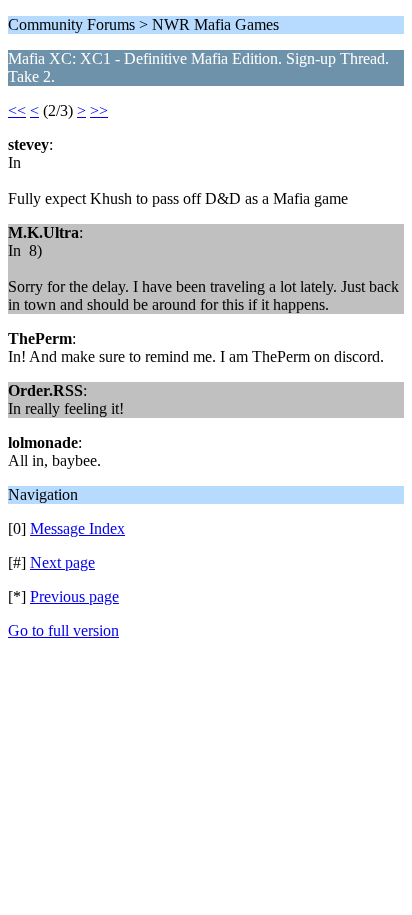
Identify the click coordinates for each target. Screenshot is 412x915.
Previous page (74, 596)
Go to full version (63, 630)
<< (17, 110)
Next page (62, 562)
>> (99, 110)
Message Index (77, 528)
